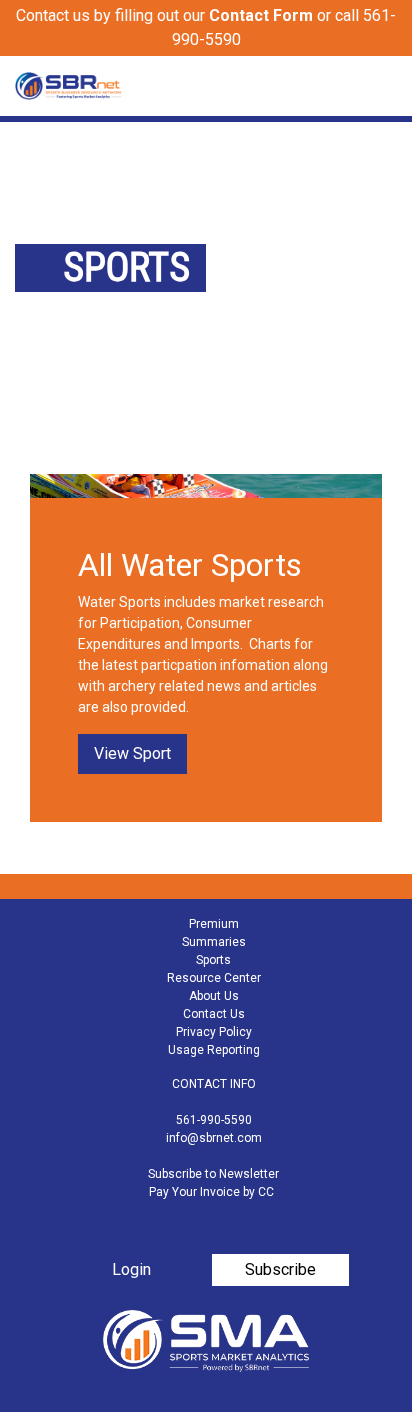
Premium (214, 924)
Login (131, 1269)
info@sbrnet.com (214, 1138)
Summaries (214, 942)
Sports (213, 960)
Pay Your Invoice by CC (211, 1192)
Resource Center (214, 978)
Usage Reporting (214, 1050)
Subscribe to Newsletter (213, 1174)
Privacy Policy (214, 1032)
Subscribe (280, 1269)
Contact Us (214, 1014)
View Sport (132, 753)
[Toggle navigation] (384, 86)
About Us (214, 996)
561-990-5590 (214, 1120)
